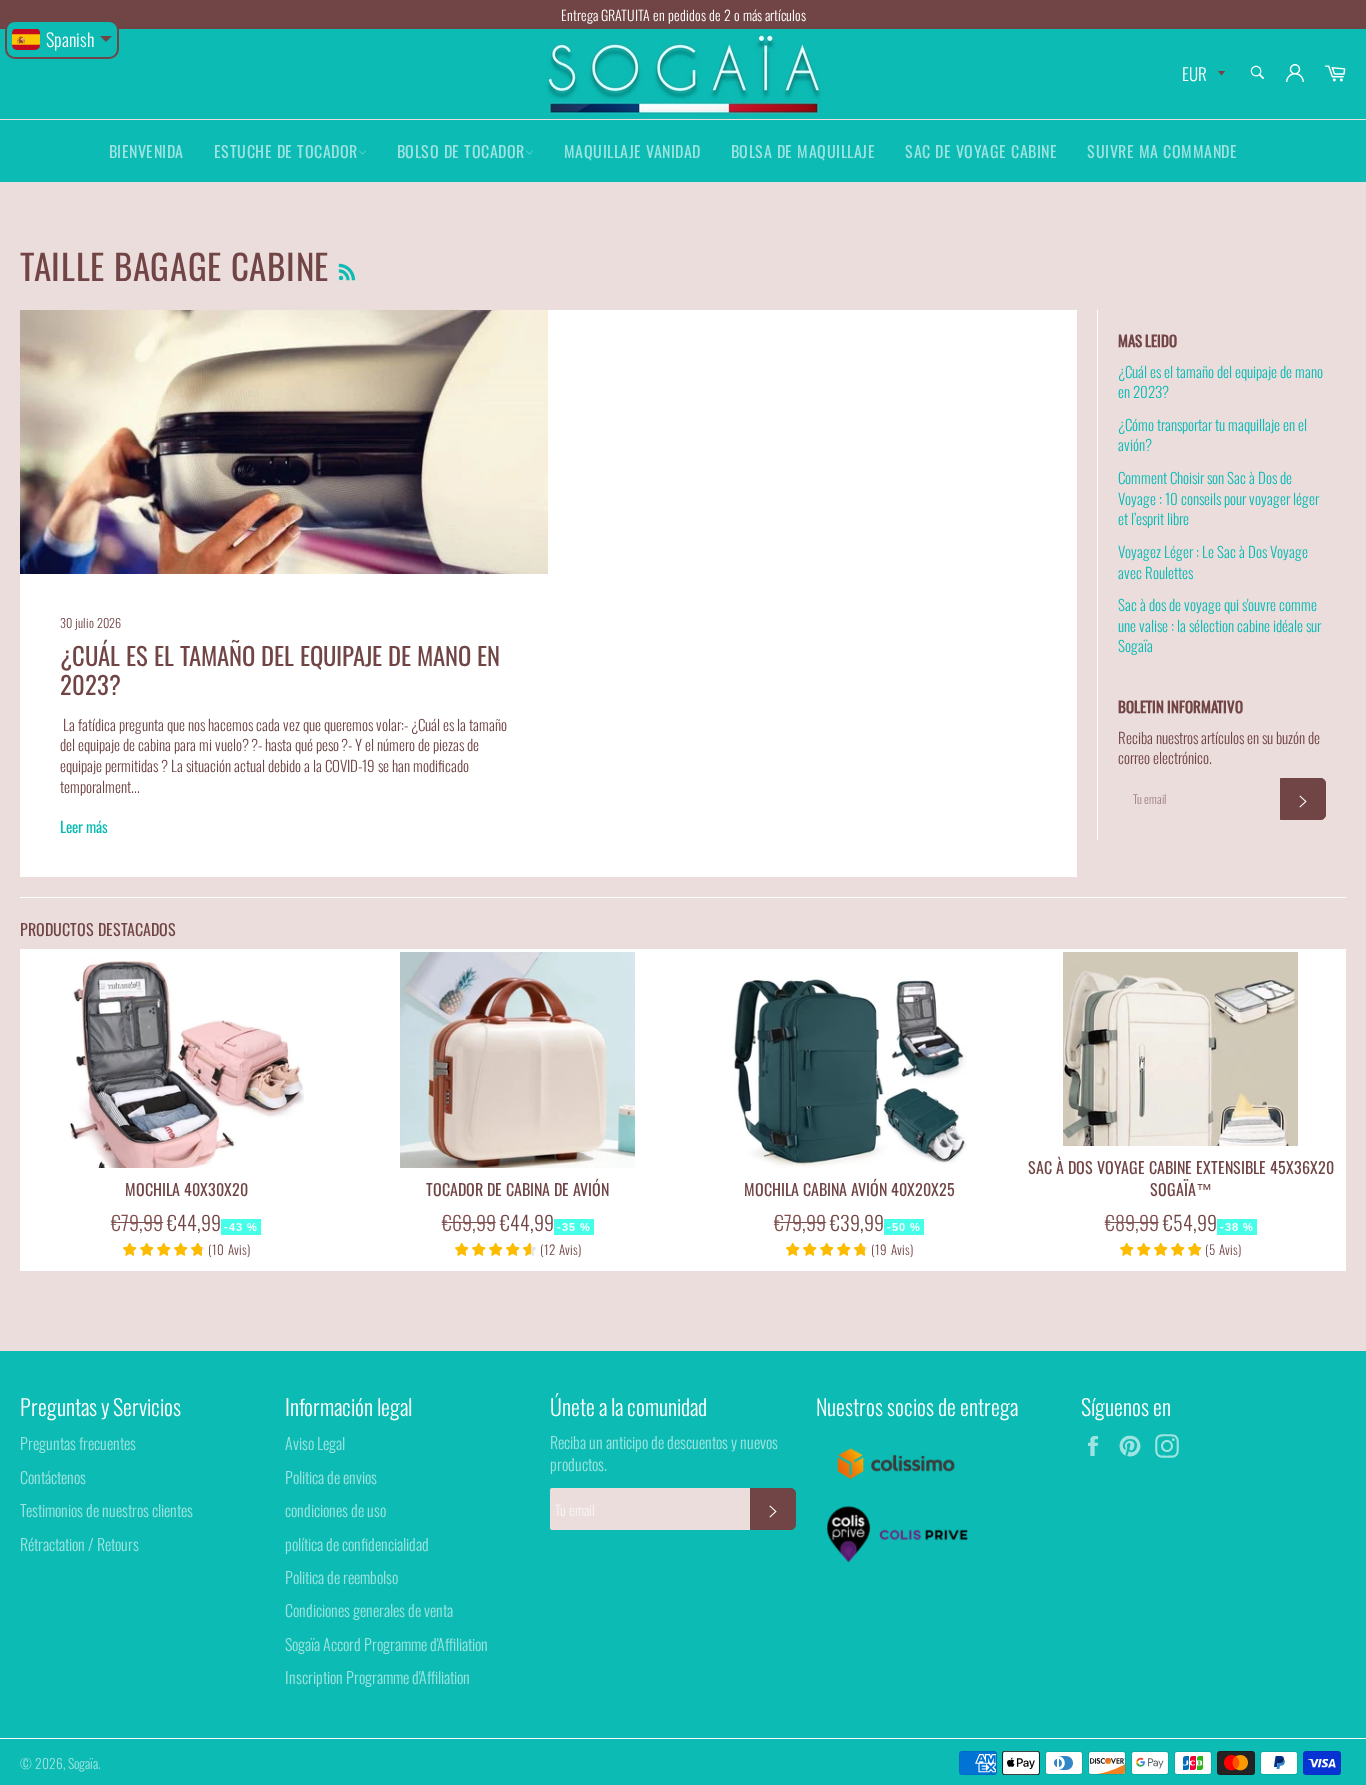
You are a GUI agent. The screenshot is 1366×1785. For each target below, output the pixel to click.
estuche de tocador (286, 151)
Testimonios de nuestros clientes (106, 1510)
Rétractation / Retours (79, 1544)
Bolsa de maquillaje (803, 151)
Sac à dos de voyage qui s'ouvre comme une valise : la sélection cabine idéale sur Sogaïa (1219, 624)
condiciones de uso (335, 1510)
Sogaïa (83, 1763)
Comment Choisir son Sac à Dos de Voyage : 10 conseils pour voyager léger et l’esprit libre (1218, 497)
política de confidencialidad (357, 1544)
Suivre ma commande (1162, 151)
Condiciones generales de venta (369, 1610)
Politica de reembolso (341, 1577)
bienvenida (146, 151)
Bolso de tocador (461, 151)
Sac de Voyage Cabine (981, 151)
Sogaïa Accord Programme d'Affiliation (386, 1644)
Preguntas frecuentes (78, 1443)
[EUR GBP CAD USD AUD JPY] (1201, 74)
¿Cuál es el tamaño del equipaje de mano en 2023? (280, 669)
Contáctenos (53, 1477)
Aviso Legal (315, 1443)
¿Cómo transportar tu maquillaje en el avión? (1212, 434)
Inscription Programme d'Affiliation (377, 1677)
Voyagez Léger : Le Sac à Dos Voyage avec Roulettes (1213, 561)
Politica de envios (331, 1477)
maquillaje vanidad (632, 151)
